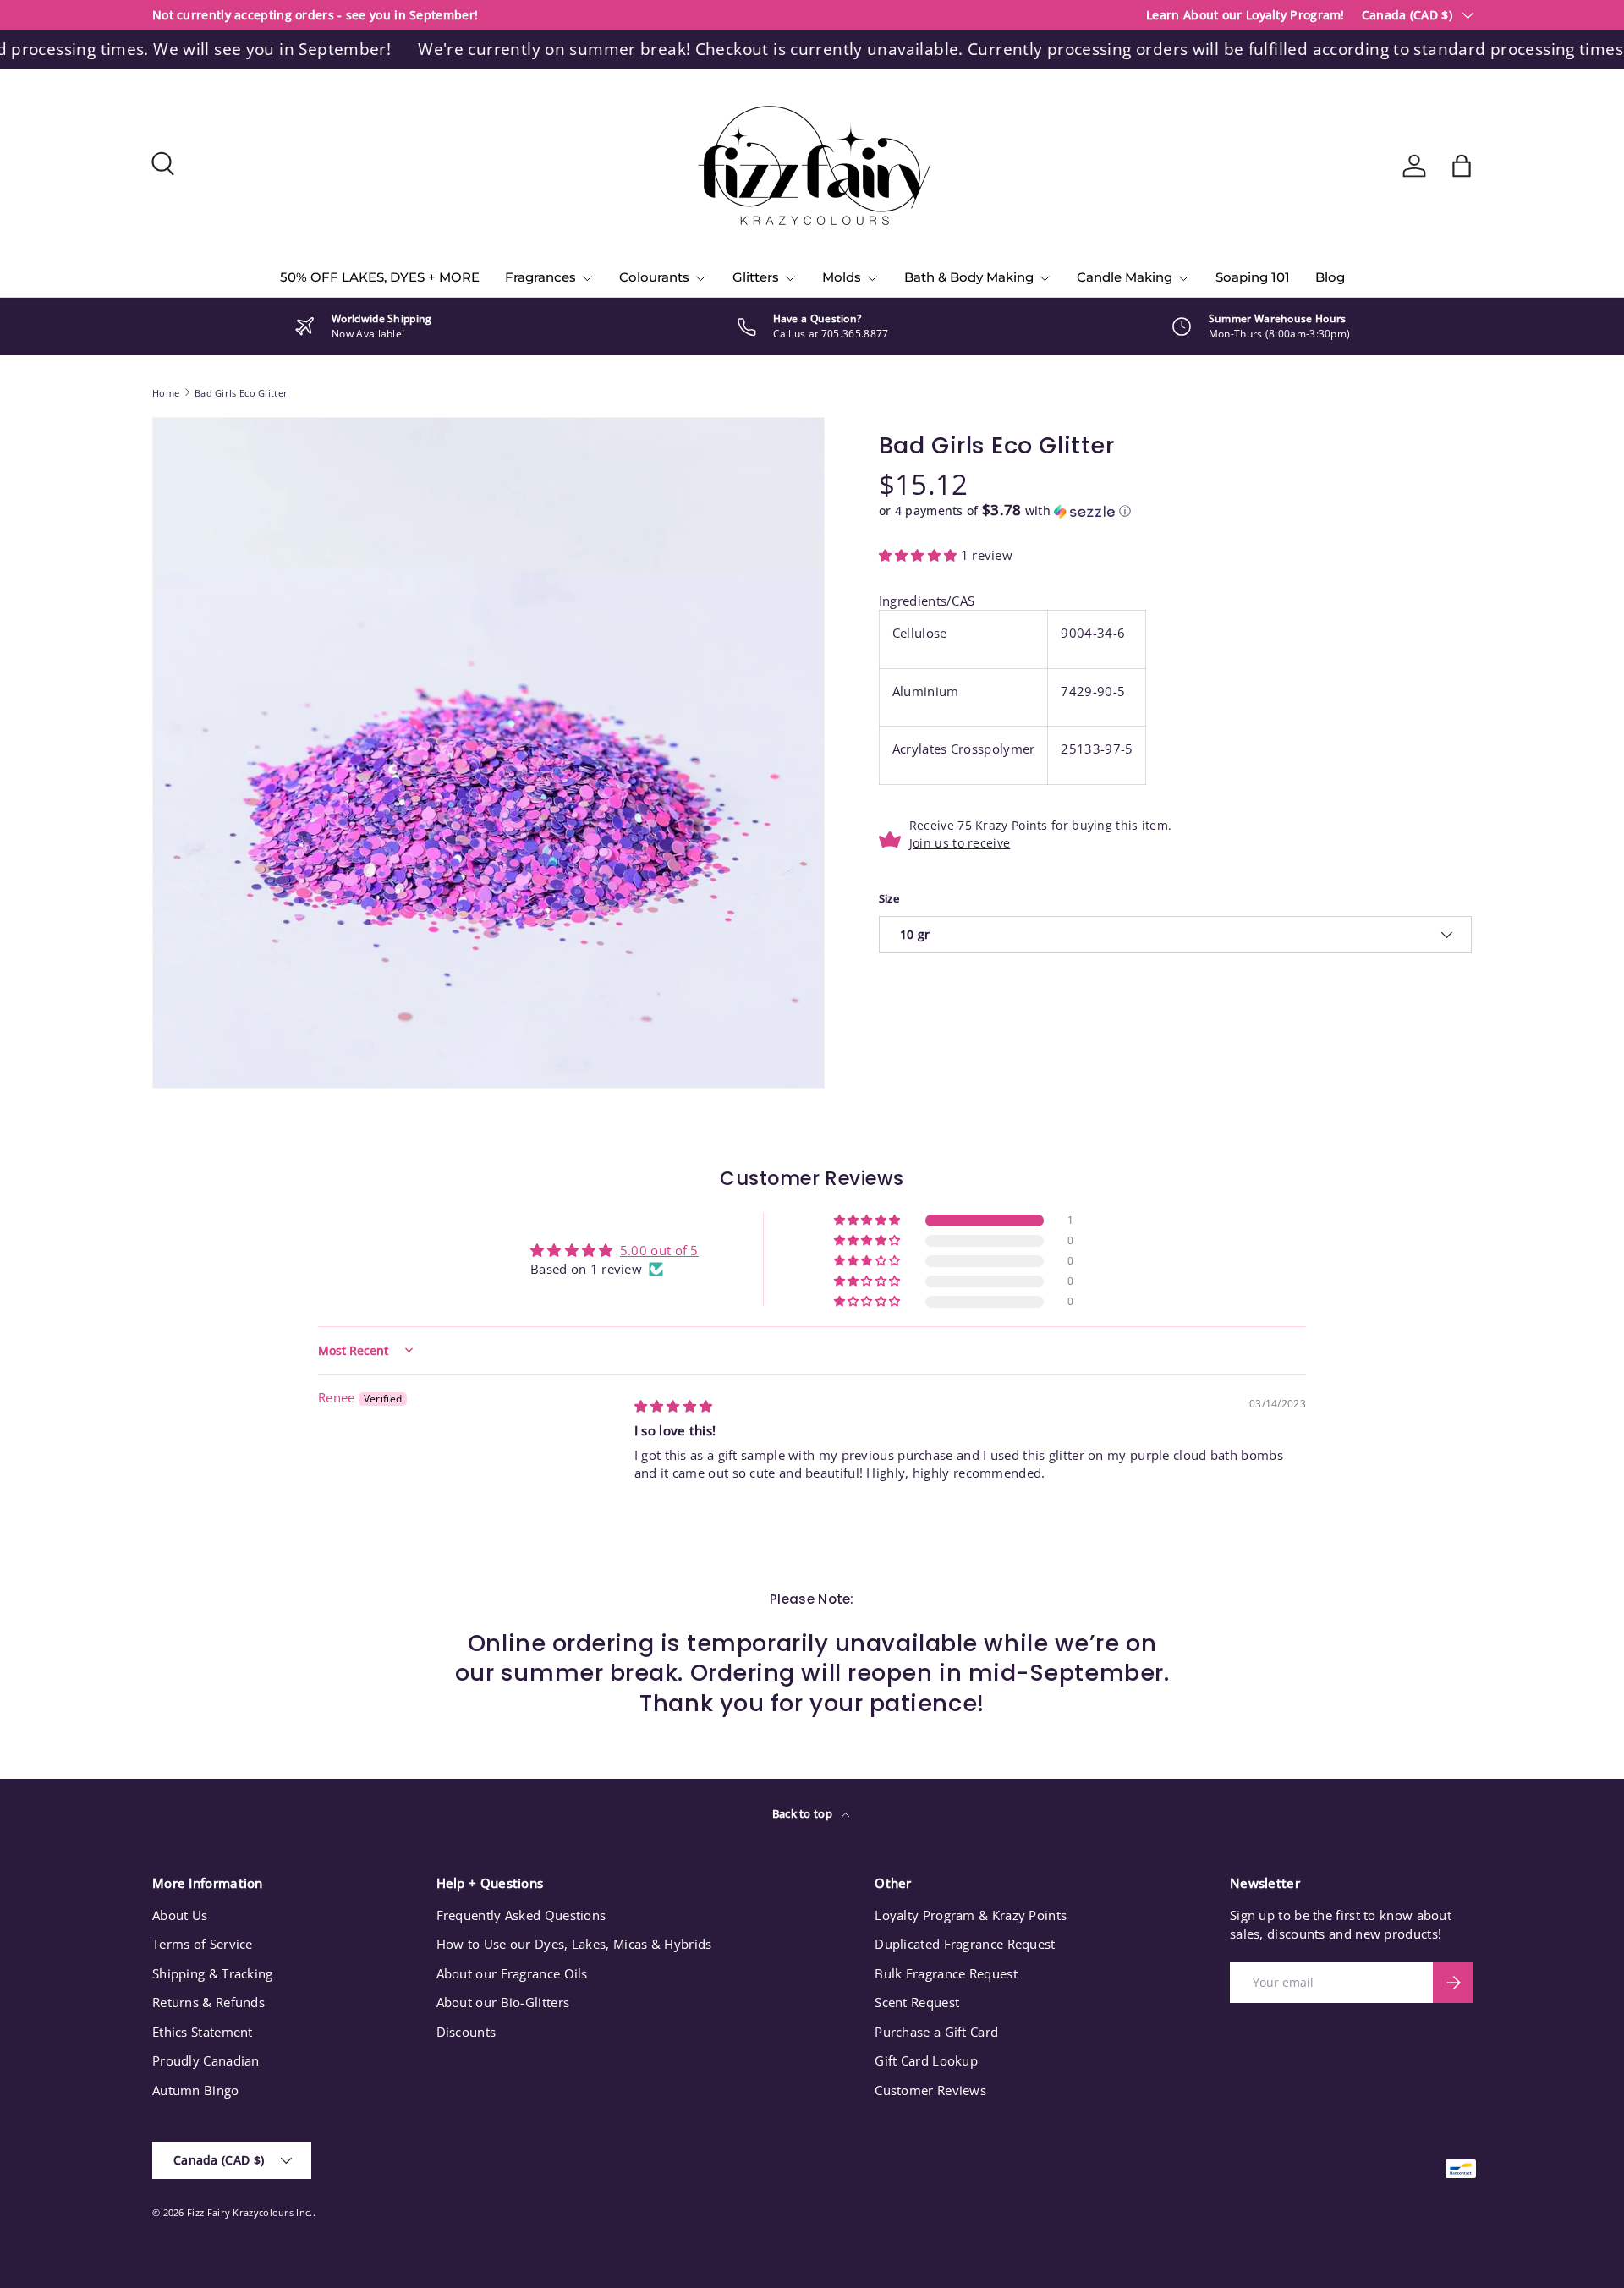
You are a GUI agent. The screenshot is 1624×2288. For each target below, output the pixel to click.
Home (166, 393)
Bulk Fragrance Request (946, 1973)
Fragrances (540, 277)
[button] (1462, 166)
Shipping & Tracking (213, 1973)
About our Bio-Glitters (503, 2002)
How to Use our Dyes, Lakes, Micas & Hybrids (574, 1944)
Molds (842, 277)
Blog (1330, 277)
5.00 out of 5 (659, 1250)
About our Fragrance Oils (512, 1973)
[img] (674, 1406)
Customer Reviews (930, 2090)
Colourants (654, 277)
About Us (180, 1915)
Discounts (466, 2032)
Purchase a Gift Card (936, 2032)
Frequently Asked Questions (521, 1915)
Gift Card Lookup (926, 2060)
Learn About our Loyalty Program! (1245, 15)
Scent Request (917, 2002)
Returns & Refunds (208, 2002)
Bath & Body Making (969, 277)
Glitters (756, 277)
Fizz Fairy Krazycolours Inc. (250, 2212)
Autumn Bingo (196, 2090)
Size (889, 898)
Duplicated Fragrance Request (965, 1944)
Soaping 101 (1253, 277)
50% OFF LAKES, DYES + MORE (380, 277)
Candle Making (1125, 277)
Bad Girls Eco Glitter (241, 393)
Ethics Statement (203, 2032)
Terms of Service (203, 1944)
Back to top (804, 1813)
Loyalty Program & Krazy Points (971, 1915)
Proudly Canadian (206, 2060)
